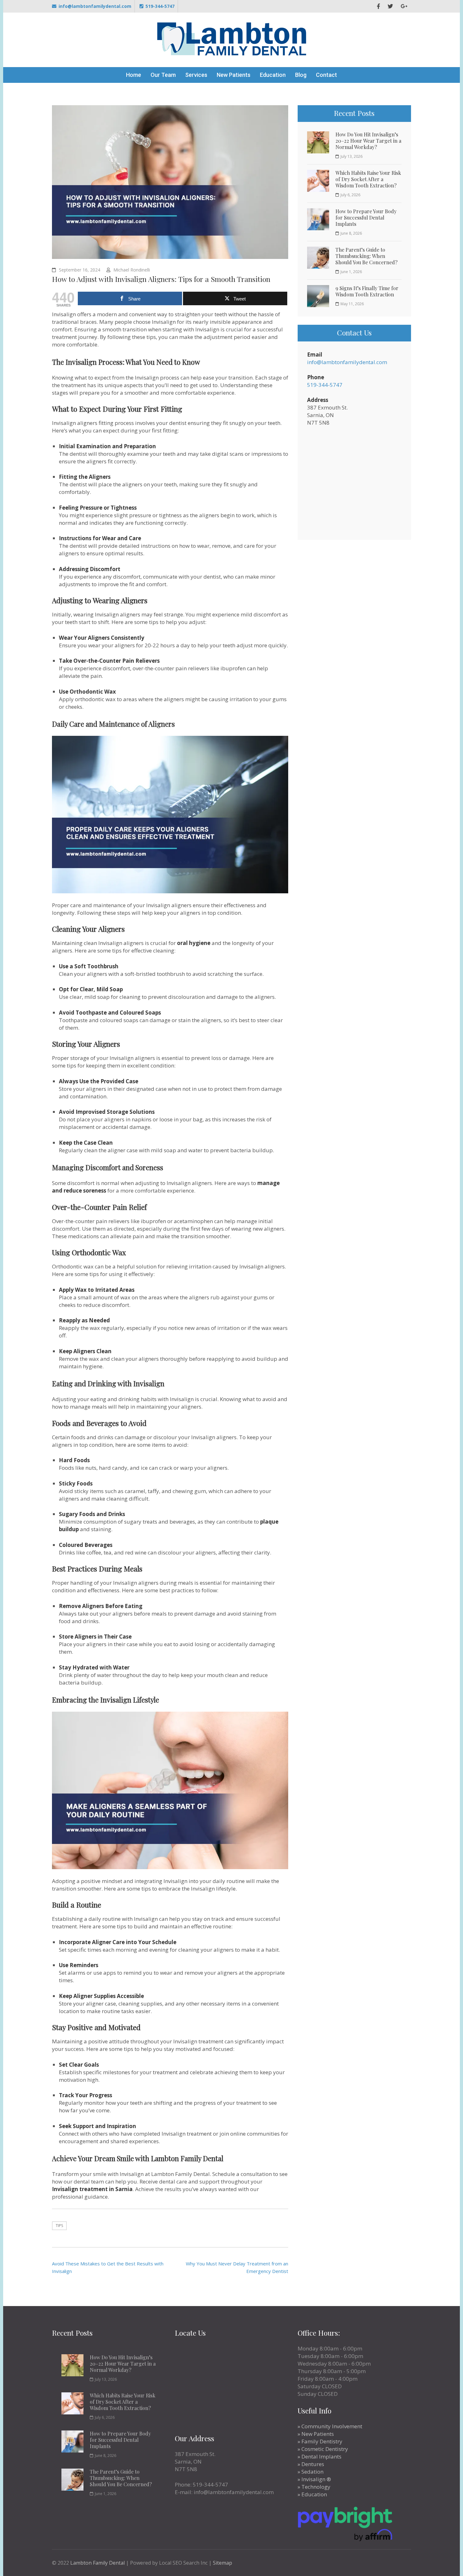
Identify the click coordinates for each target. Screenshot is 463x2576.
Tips (59, 2226)
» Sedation (311, 2472)
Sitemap (223, 2563)
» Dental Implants (320, 2456)
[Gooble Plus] (404, 6)
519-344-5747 (160, 6)
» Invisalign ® (314, 2479)
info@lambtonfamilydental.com (95, 6)
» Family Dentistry (320, 2441)
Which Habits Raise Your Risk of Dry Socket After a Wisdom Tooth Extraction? (368, 179)
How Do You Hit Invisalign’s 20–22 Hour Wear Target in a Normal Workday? (368, 141)
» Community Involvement (330, 2426)
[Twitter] (390, 6)
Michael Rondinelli (132, 270)
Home (134, 75)
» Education (312, 2494)
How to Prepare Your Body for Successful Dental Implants (366, 218)
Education (273, 75)
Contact (326, 75)
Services (196, 75)
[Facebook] (378, 6)
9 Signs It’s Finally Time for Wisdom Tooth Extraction (367, 291)
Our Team (163, 75)
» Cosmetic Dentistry (323, 2449)
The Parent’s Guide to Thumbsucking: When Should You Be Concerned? (366, 256)
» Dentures (311, 2464)
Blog (301, 75)
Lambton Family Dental (97, 2563)
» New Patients (316, 2434)
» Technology (314, 2487)
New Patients (234, 75)
